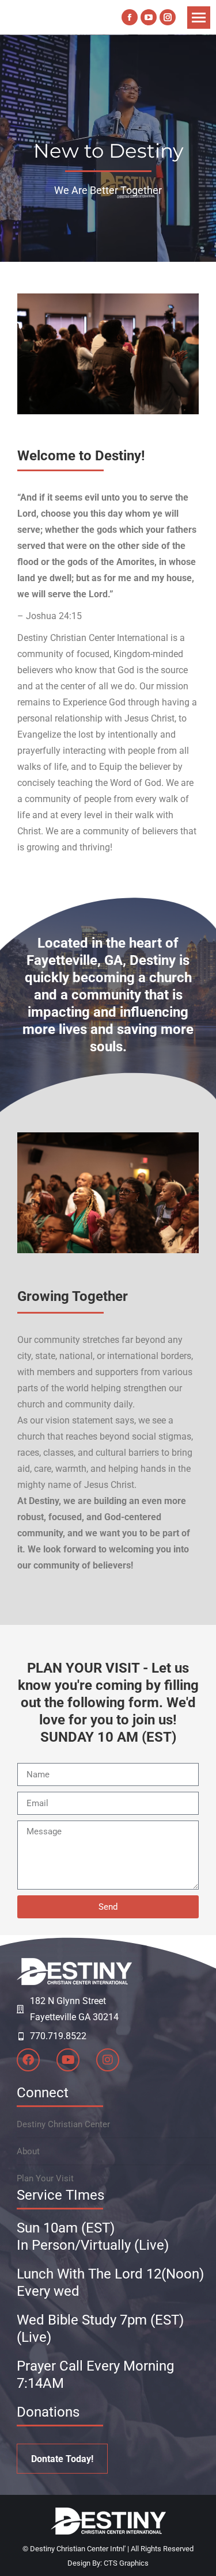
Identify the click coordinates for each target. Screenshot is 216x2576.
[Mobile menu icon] (199, 18)
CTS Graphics (126, 2563)
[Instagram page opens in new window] (168, 17)
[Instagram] (108, 2060)
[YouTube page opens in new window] (149, 17)
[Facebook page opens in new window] (130, 17)
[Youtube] (68, 2060)
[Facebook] (28, 2060)
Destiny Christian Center (63, 2124)
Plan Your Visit (45, 2178)
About (28, 2151)
